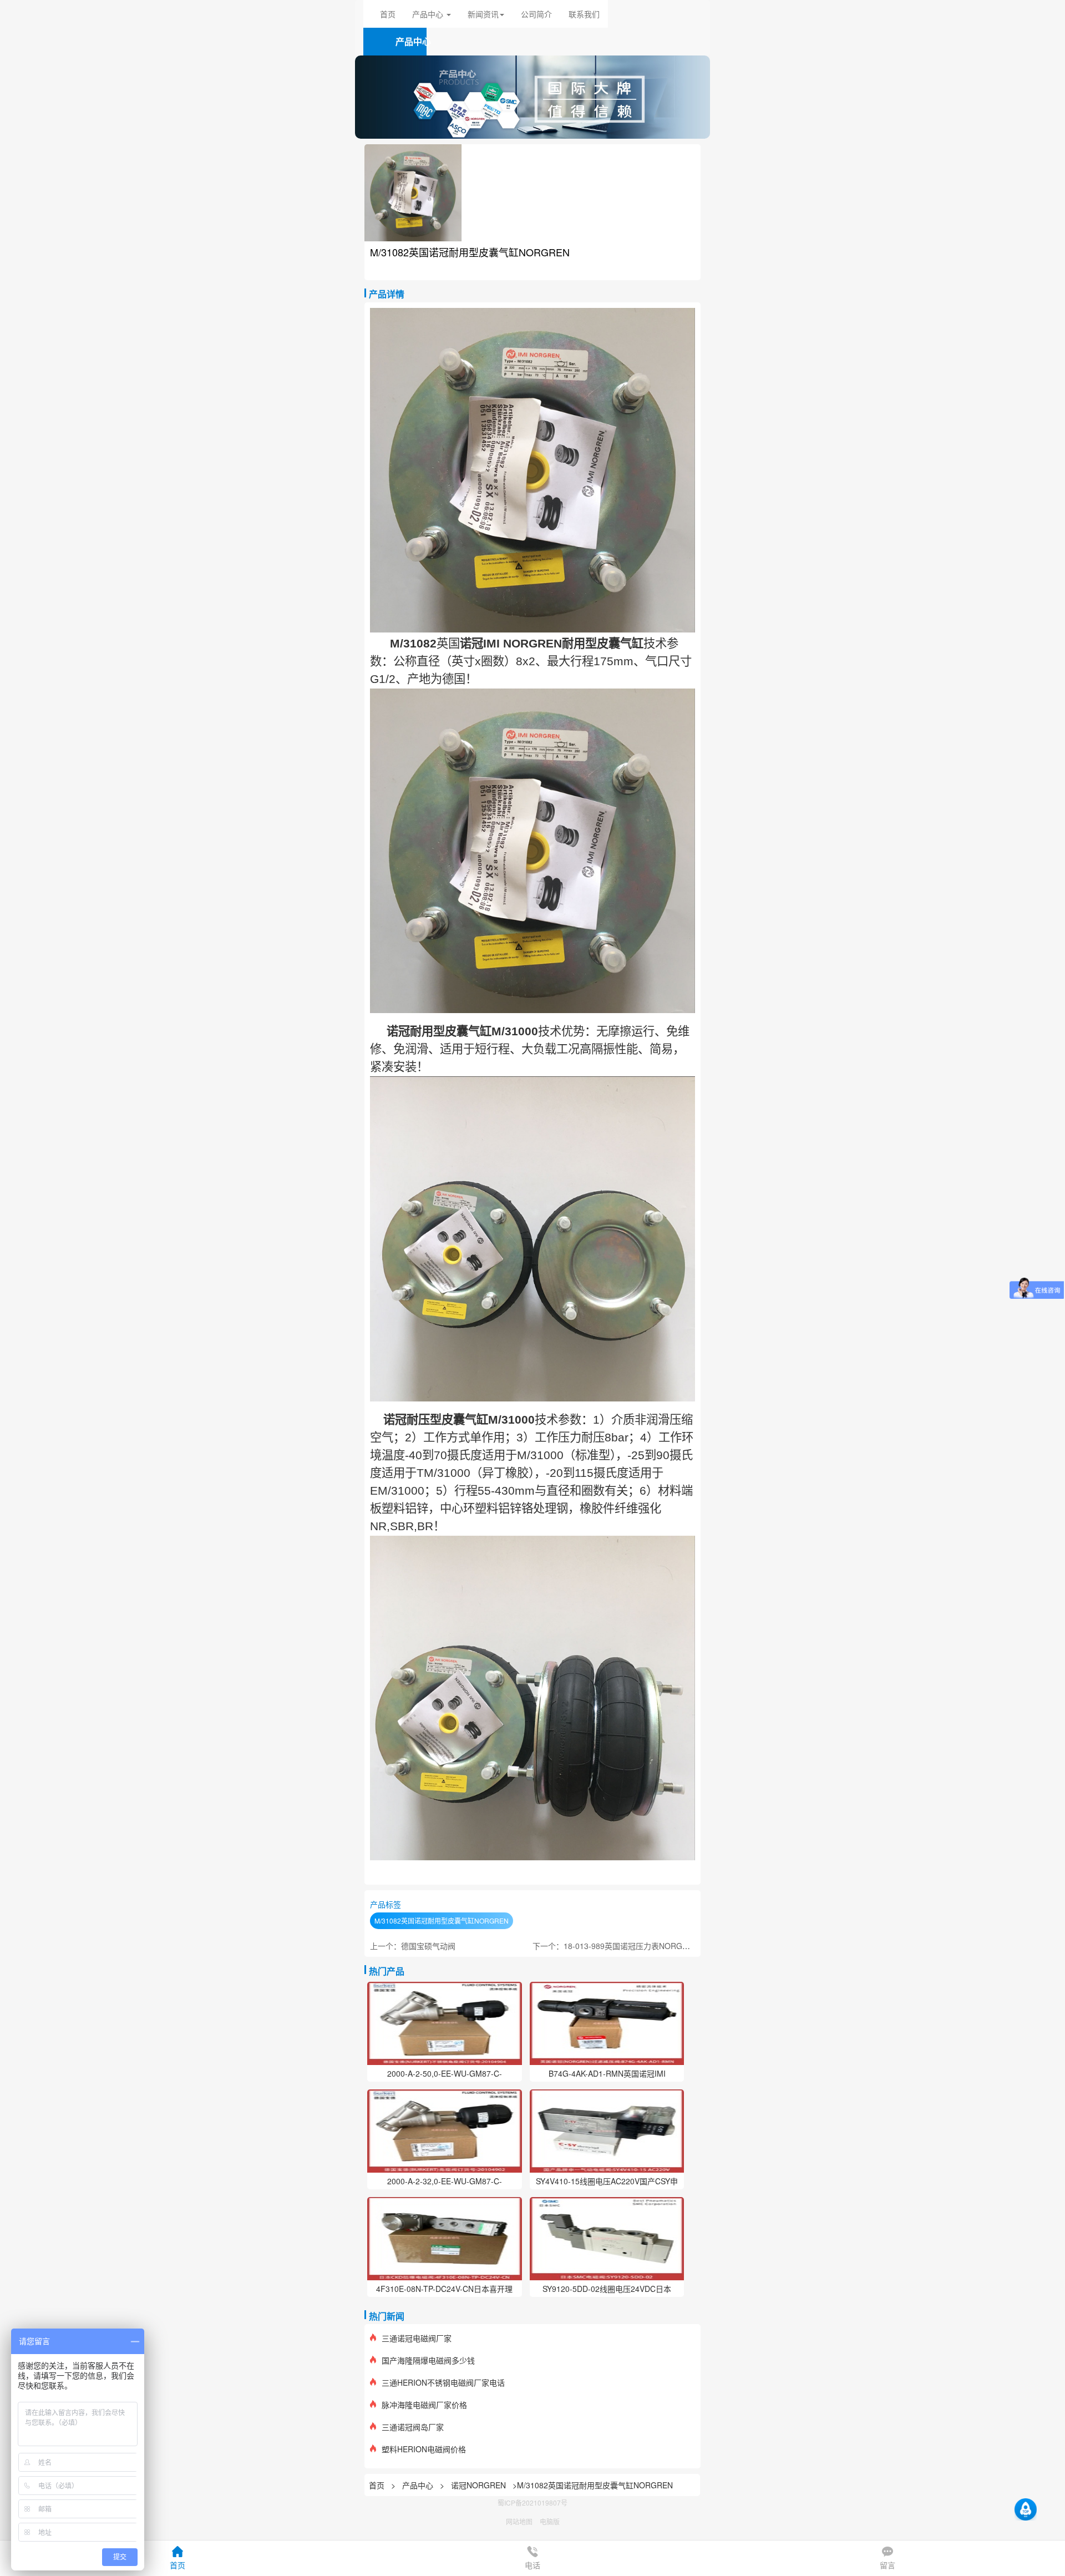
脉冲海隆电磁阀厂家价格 (424, 2405)
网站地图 (519, 2521)
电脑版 (550, 2521)
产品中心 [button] (429, 14)
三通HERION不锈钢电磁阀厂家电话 (443, 2382)
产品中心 (419, 2485)
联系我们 (584, 14)
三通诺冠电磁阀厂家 (417, 2338)
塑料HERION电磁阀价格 (424, 2449)
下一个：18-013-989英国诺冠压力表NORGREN (615, 1946)
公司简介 (536, 14)
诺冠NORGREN (478, 2485)
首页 (388, 14)
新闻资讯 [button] (483, 14)
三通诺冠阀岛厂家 (413, 2427)
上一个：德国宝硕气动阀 (413, 1946)
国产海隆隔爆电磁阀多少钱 (428, 2360)
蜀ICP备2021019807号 (532, 2502)
